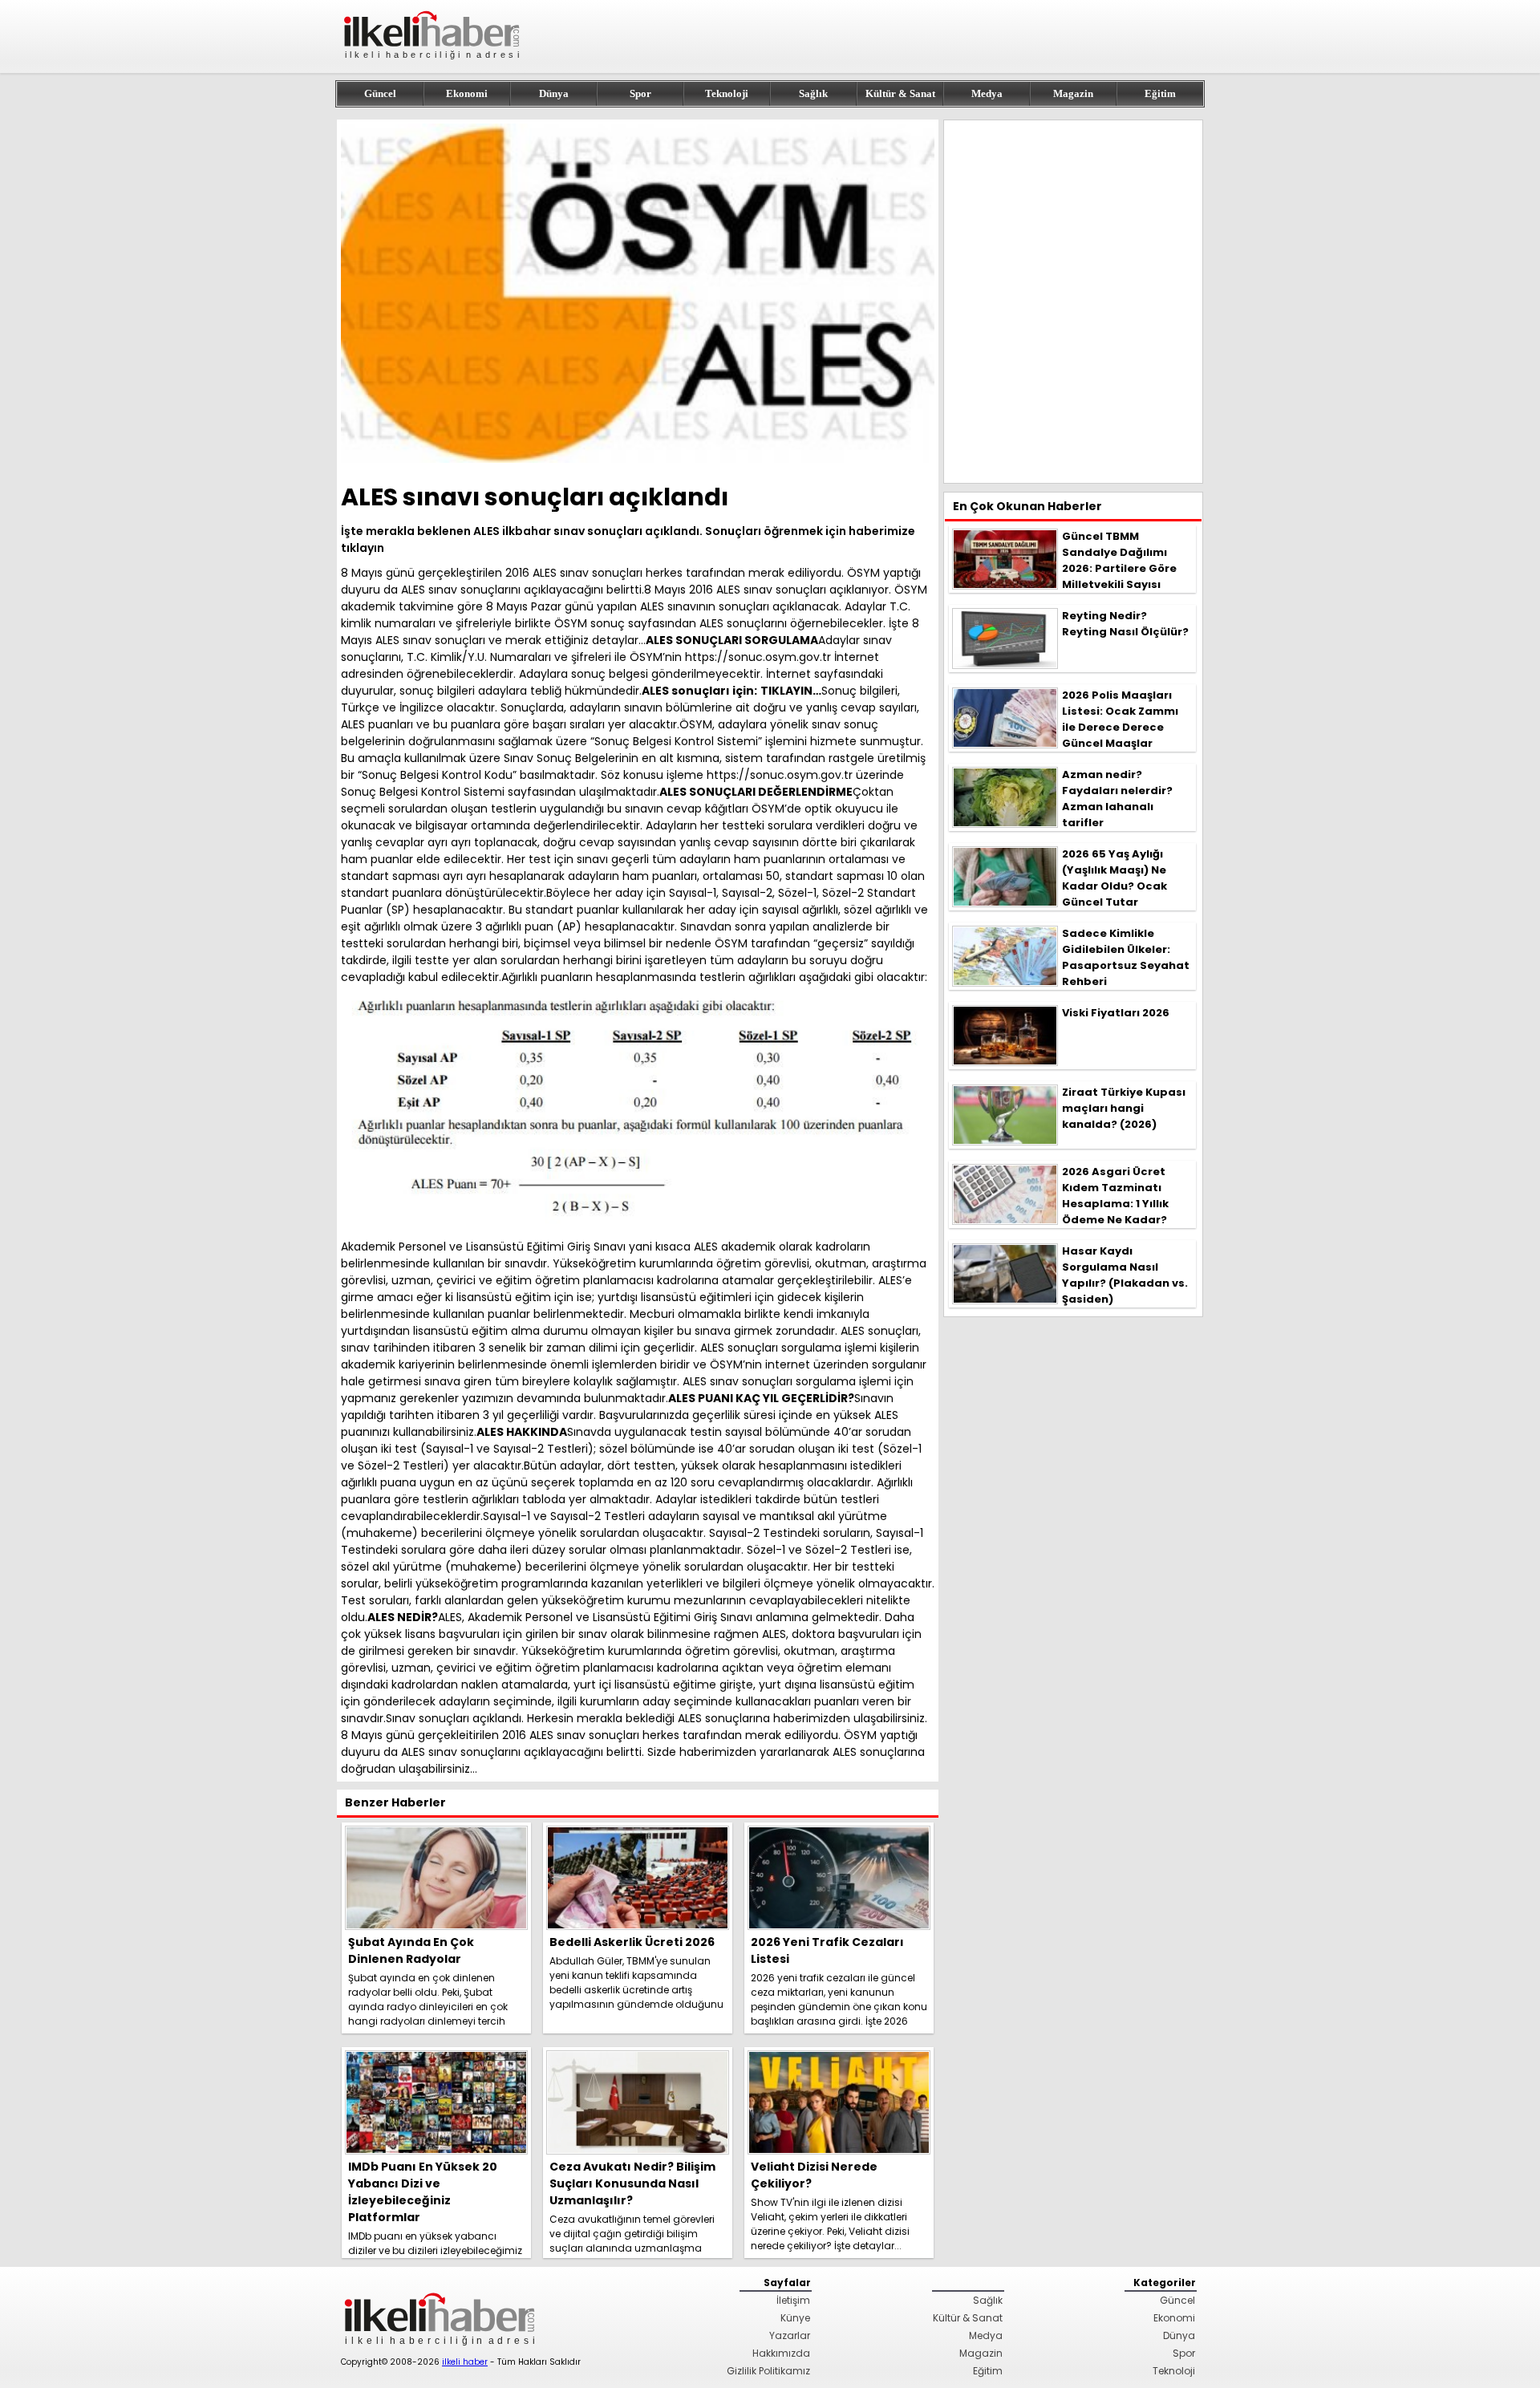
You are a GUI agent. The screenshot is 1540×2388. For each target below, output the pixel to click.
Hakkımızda (781, 2353)
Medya (987, 93)
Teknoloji (727, 93)
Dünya (554, 93)
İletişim (793, 2300)
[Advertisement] (1073, 302)
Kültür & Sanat (900, 93)
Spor (640, 93)
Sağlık (813, 93)
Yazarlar (790, 2335)
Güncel (380, 93)
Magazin (1073, 93)
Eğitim (1160, 93)
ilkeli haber (465, 2362)
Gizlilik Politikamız (768, 2371)
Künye (795, 2318)
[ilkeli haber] (433, 66)
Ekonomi (467, 93)
